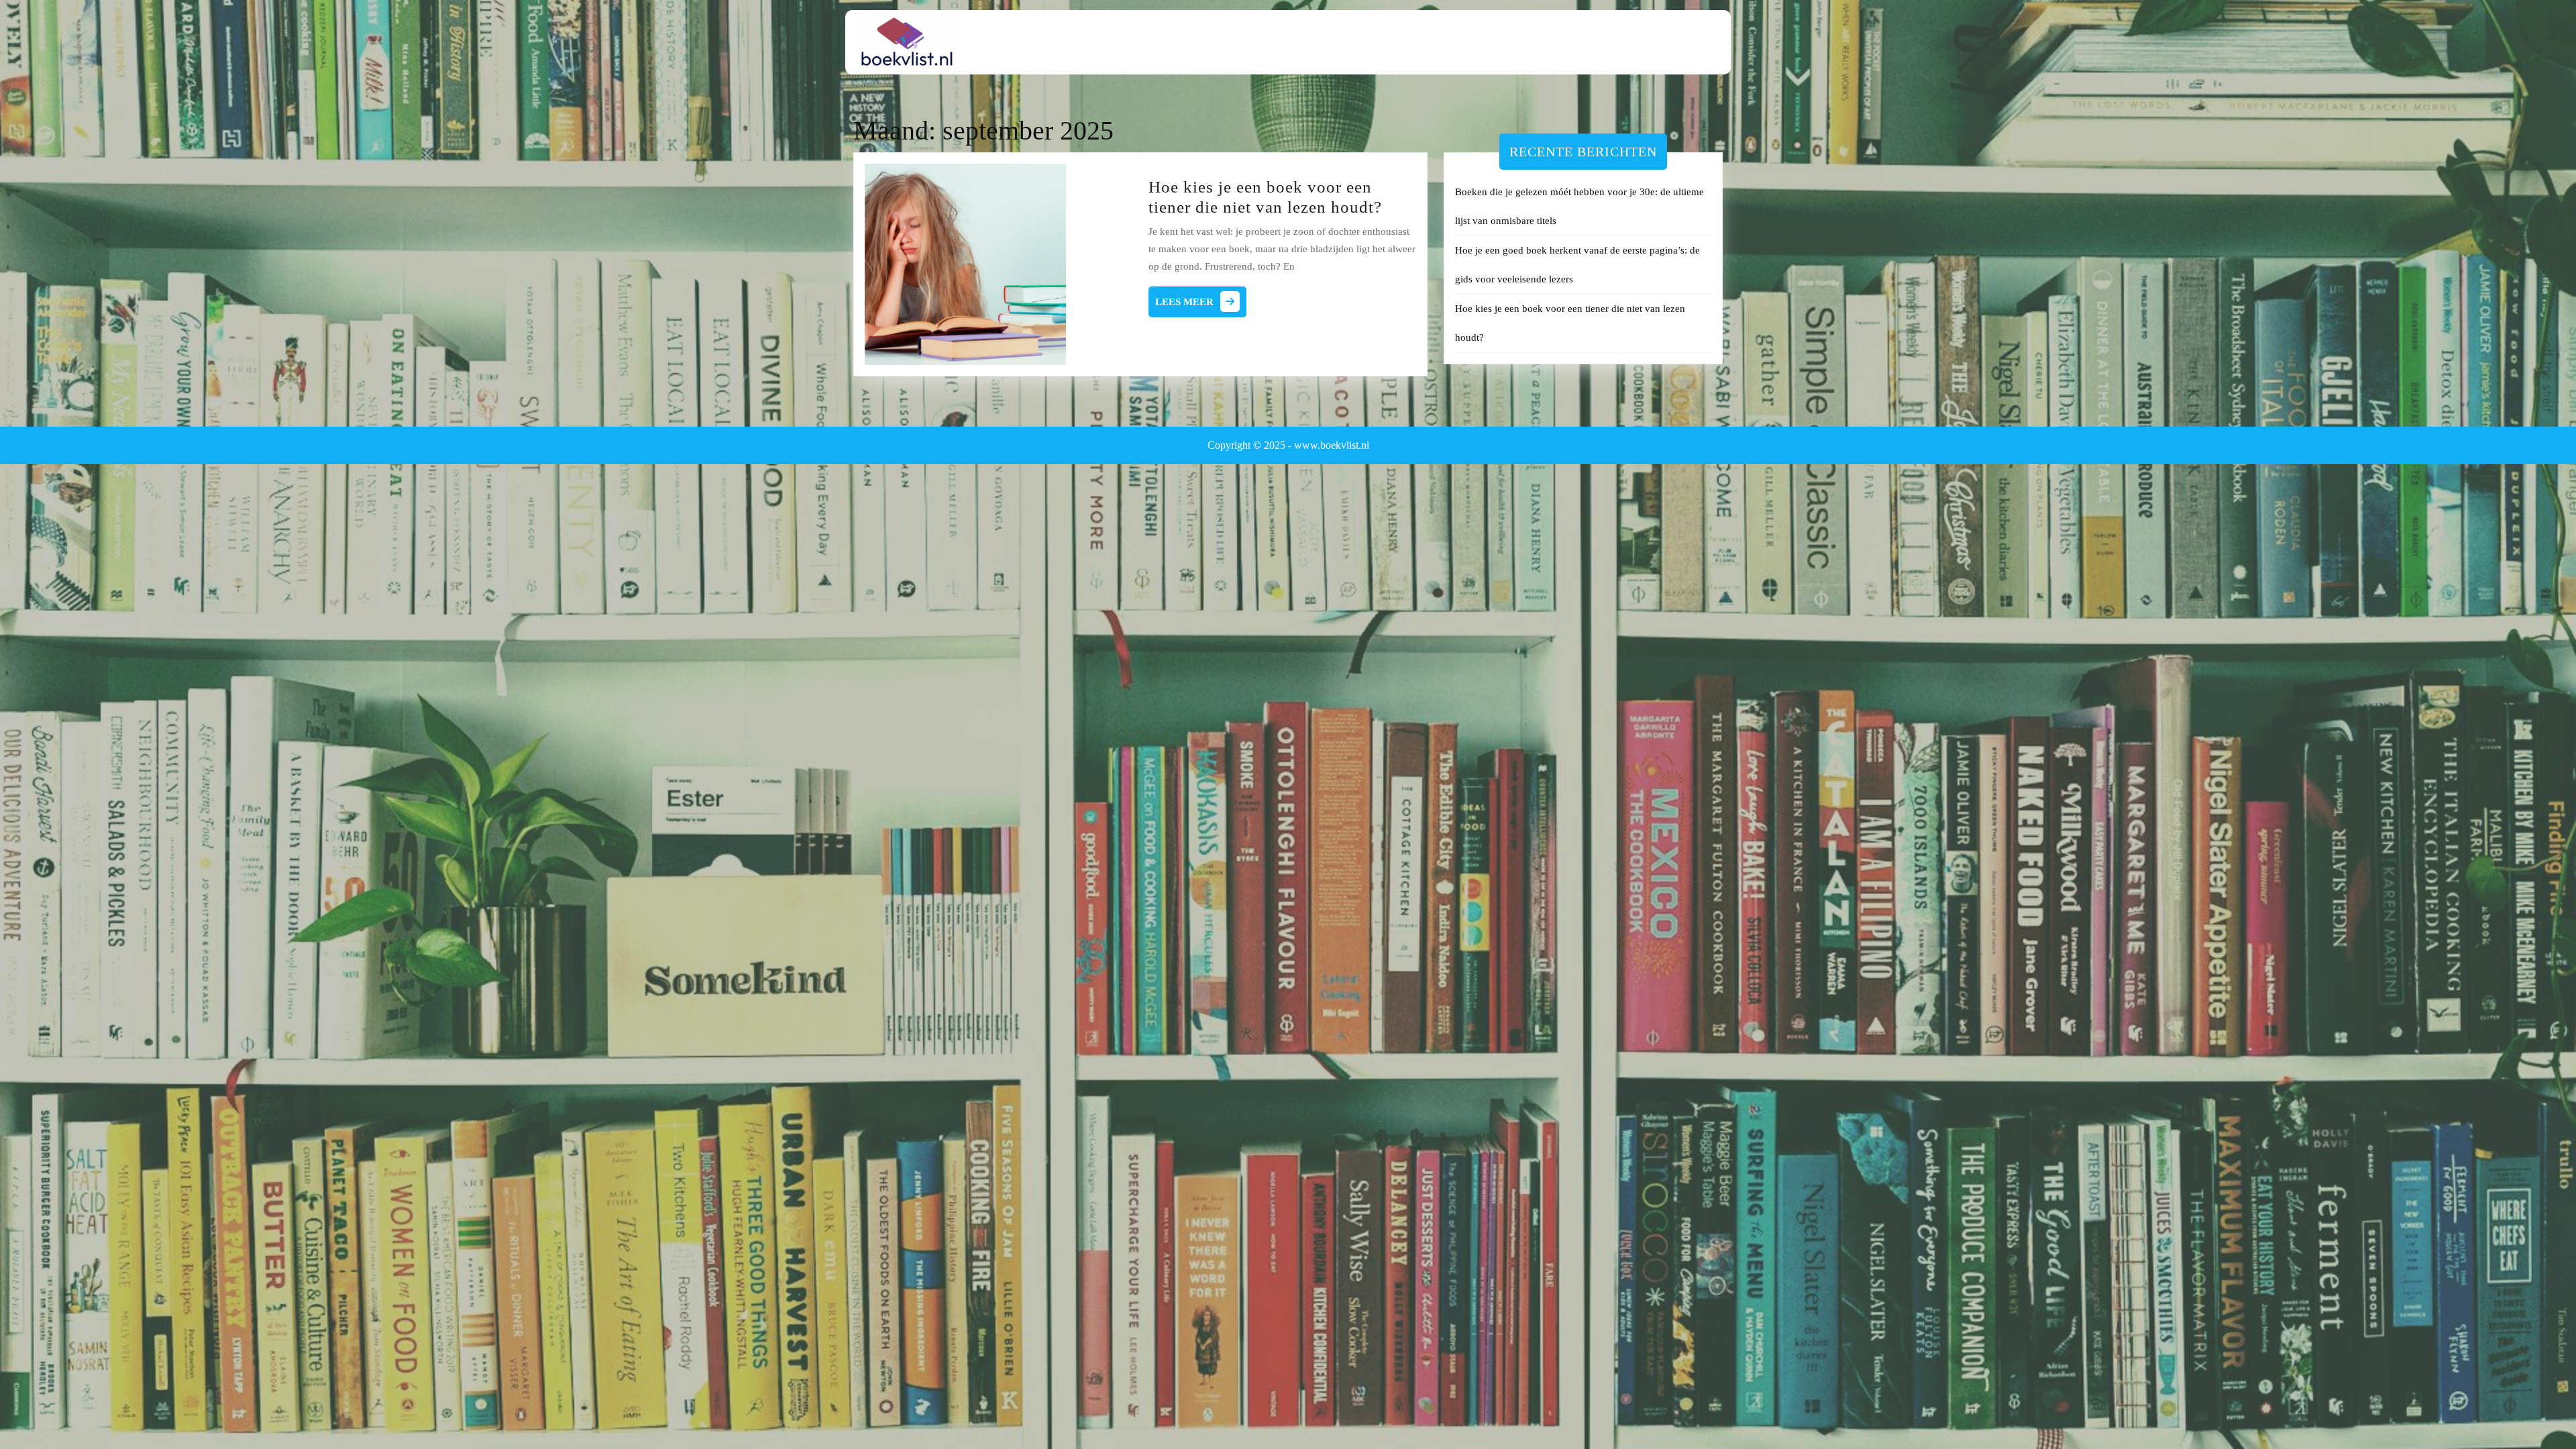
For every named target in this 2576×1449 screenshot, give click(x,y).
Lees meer (1201, 305)
